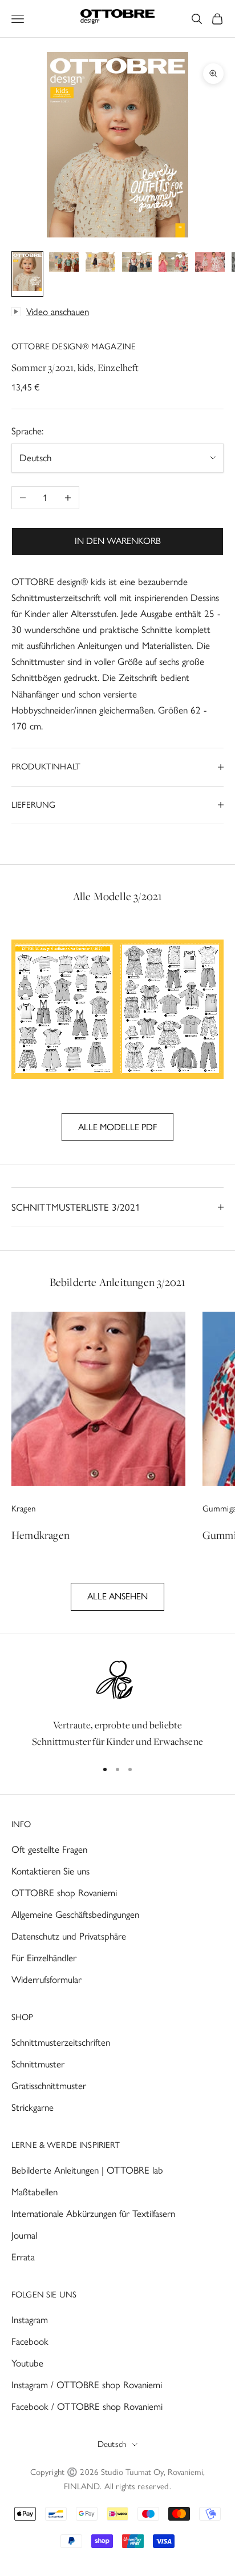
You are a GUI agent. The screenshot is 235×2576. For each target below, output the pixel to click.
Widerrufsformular (46, 1980)
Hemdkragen (40, 1535)
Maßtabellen (35, 2192)
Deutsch (112, 2444)
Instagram (30, 2320)
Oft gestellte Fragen (49, 1849)
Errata (23, 2257)
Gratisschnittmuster (49, 2086)
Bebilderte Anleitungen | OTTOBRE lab (87, 2170)
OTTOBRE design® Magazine (74, 346)
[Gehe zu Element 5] (173, 264)
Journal (24, 2235)
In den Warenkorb (118, 541)
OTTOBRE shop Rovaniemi (64, 1893)
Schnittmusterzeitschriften (61, 2042)
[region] (117, 1703)
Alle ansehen (117, 1596)
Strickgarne (33, 2107)
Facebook (30, 2341)
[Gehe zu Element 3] (100, 264)
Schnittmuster (38, 2064)
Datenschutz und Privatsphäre (69, 1936)
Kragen (24, 1509)
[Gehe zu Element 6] (210, 264)
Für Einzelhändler (44, 1958)
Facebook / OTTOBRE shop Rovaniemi (87, 2406)
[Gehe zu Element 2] (64, 264)
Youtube (27, 2363)
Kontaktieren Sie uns (50, 1871)
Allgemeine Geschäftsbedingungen (75, 1914)
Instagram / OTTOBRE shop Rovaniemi (87, 2385)
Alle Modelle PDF (117, 1127)
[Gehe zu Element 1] (27, 274)
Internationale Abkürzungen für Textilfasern (93, 2214)
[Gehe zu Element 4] (137, 264)
